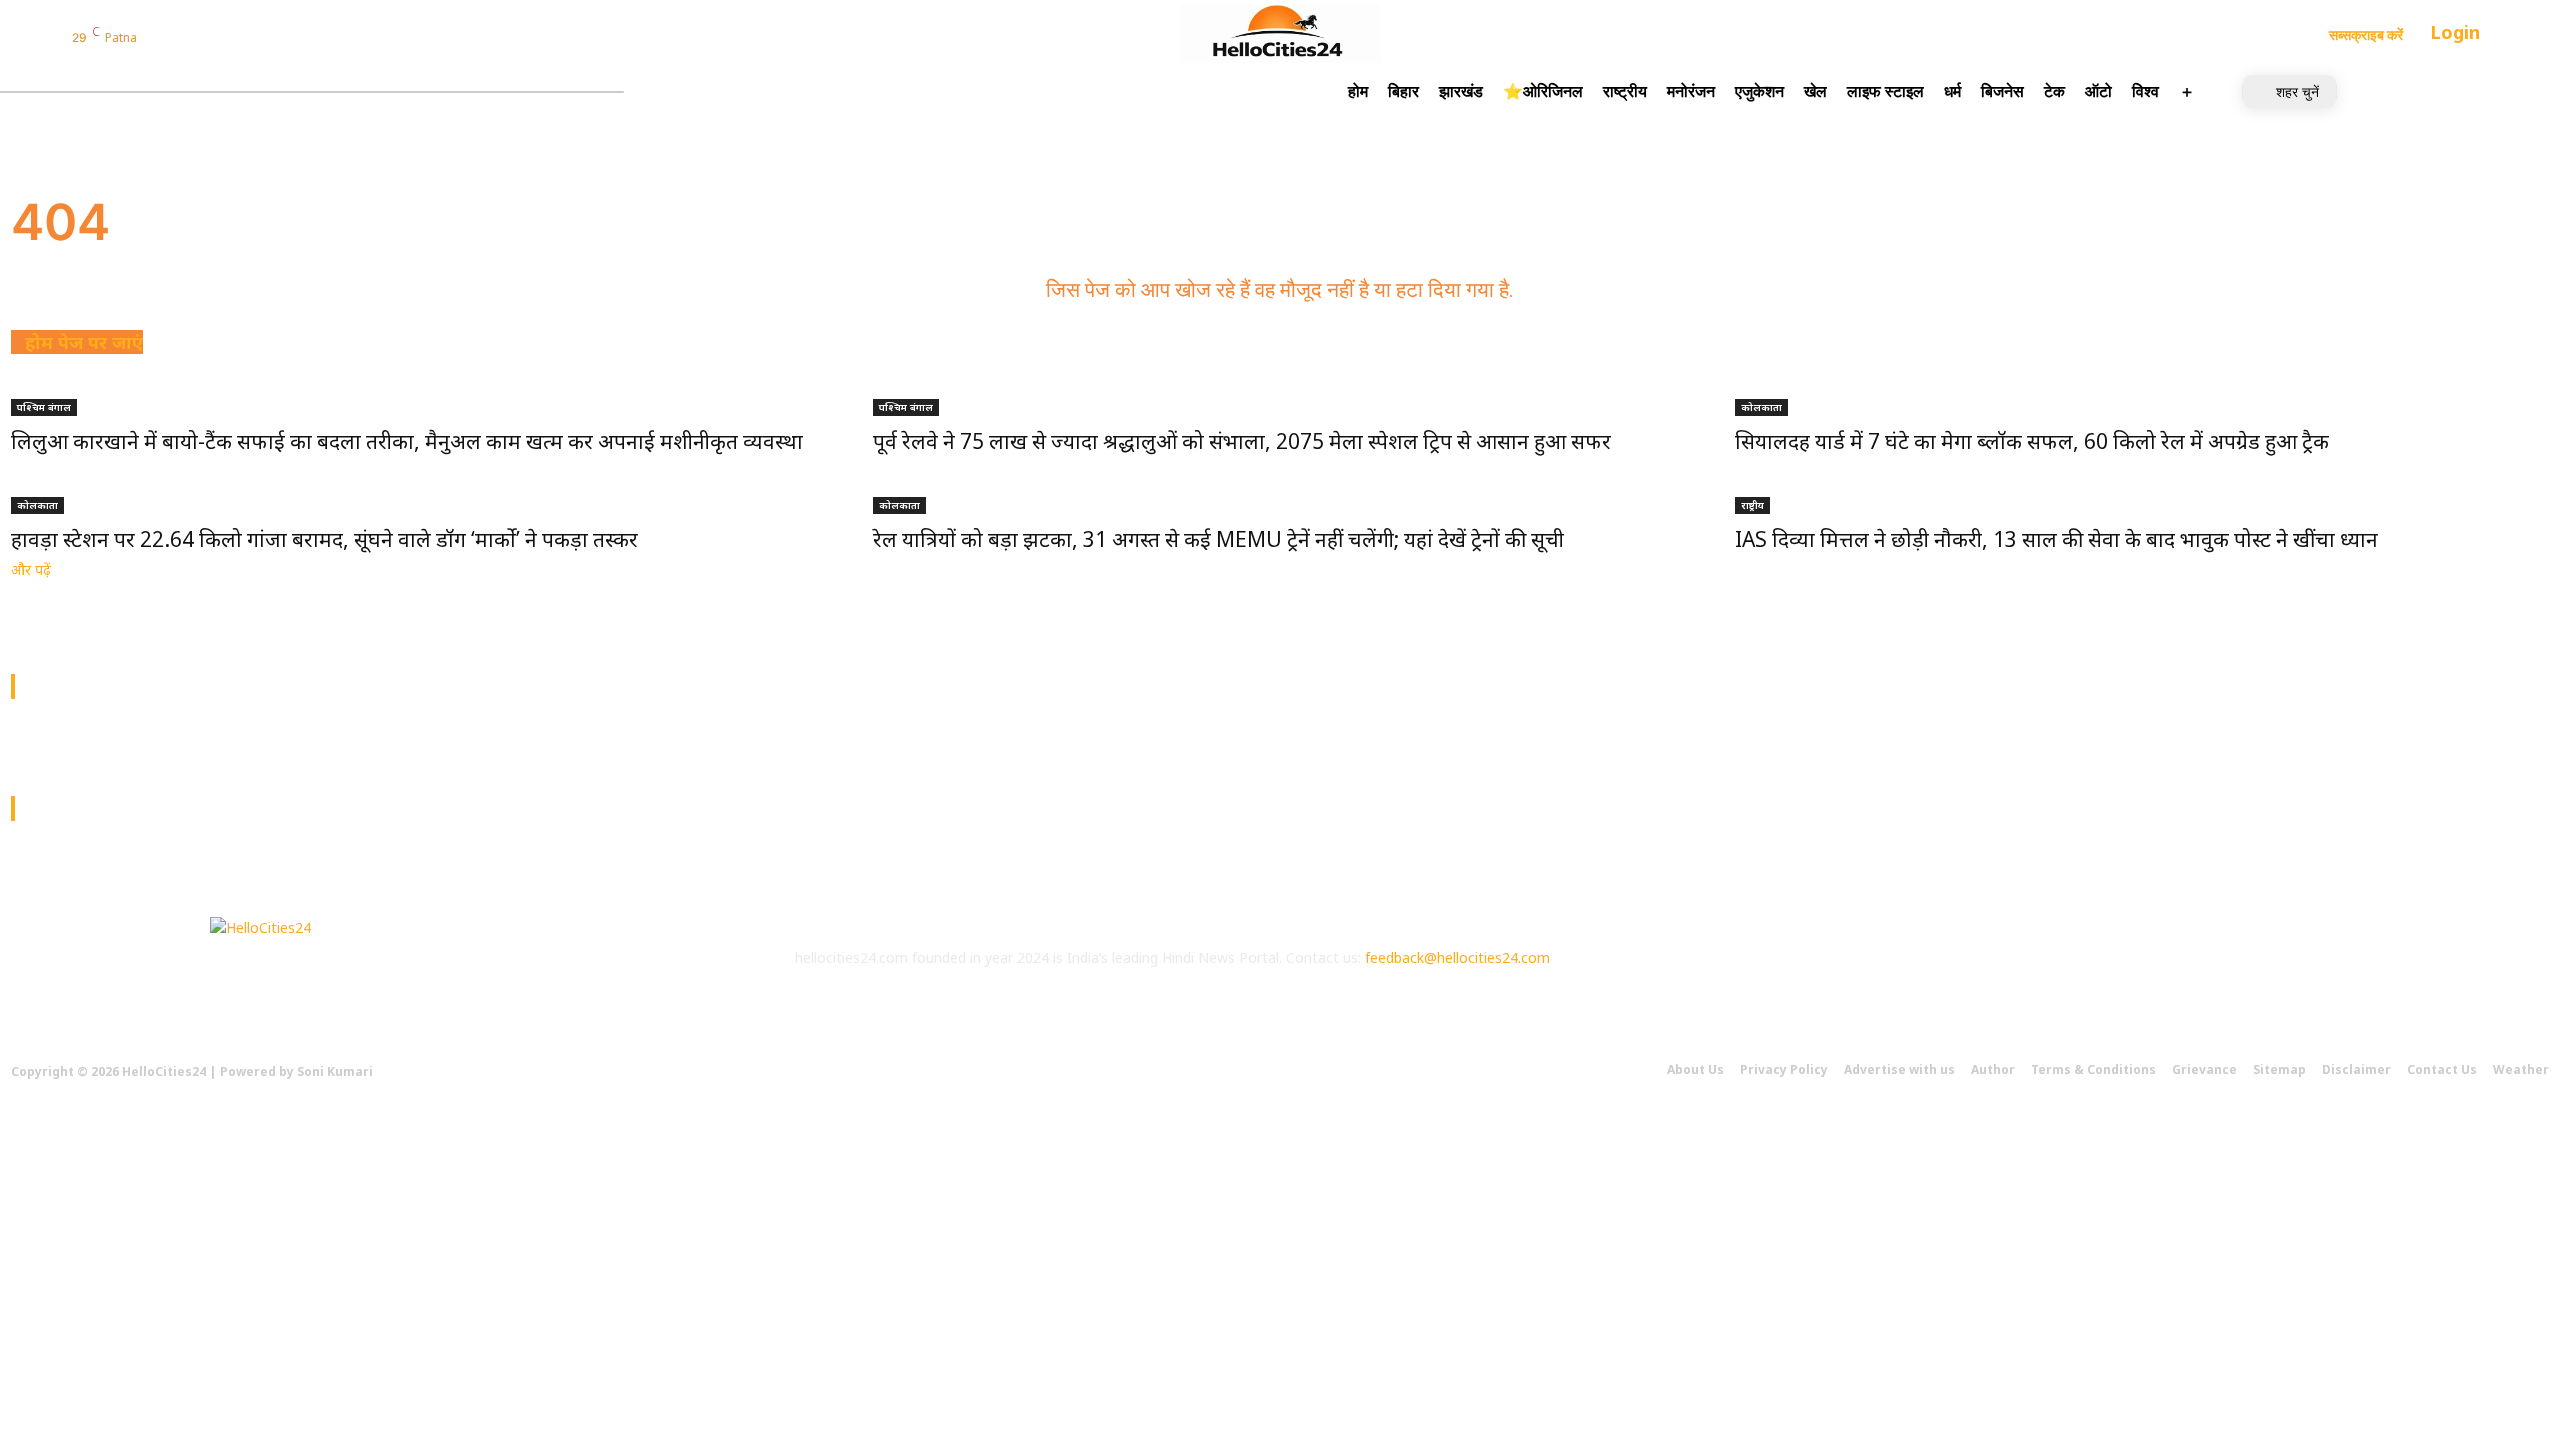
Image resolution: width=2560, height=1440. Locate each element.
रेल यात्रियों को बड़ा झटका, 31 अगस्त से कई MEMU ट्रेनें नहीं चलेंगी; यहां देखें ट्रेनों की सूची (1218, 539)
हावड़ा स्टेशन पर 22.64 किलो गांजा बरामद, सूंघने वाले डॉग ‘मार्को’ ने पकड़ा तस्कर (324, 539)
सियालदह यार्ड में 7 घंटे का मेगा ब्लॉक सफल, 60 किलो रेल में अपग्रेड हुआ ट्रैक (2032, 441)
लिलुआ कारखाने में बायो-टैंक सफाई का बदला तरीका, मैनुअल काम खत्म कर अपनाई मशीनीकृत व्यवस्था (407, 441)
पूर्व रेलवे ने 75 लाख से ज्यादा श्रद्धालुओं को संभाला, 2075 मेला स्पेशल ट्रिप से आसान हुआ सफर (1242, 441)
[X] (1921, 974)
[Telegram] (260, 37)
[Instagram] (184, 37)
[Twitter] (209, 37)
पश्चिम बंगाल (44, 407)
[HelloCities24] (1280, 34)
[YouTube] (235, 37)
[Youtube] (1976, 974)
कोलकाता (1761, 407)
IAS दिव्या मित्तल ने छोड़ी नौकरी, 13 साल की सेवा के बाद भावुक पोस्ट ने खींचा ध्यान (2056, 539)
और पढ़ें (31, 569)
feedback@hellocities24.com (1457, 957)
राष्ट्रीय (1752, 505)
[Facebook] (158, 37)
